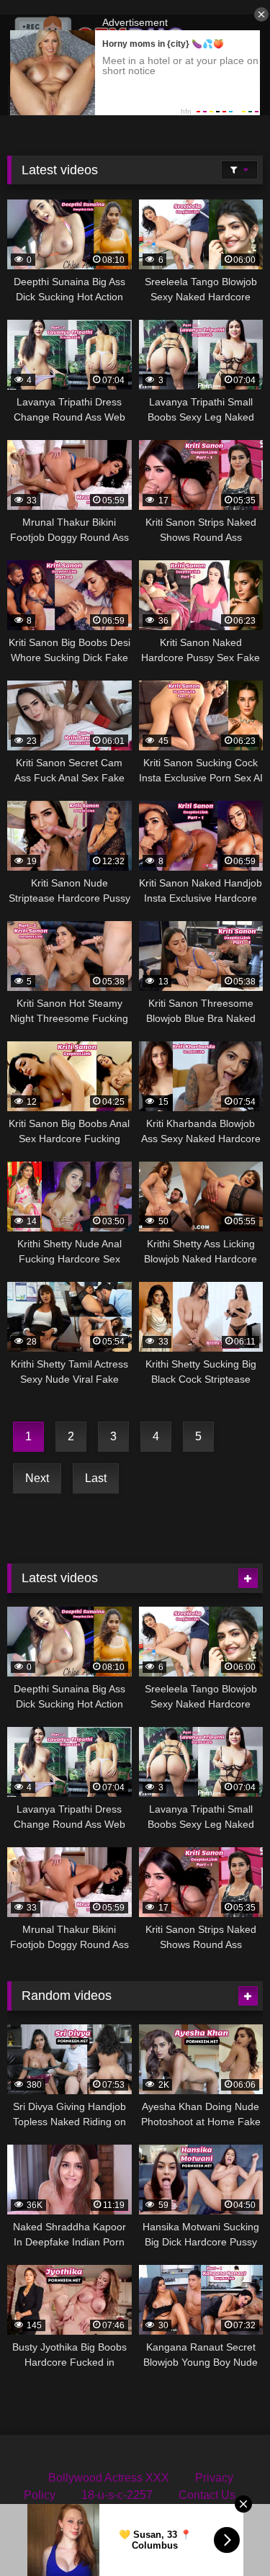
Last (96, 1478)
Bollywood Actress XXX (109, 2478)
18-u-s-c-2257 (117, 2495)
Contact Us (207, 2495)
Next (37, 1478)
